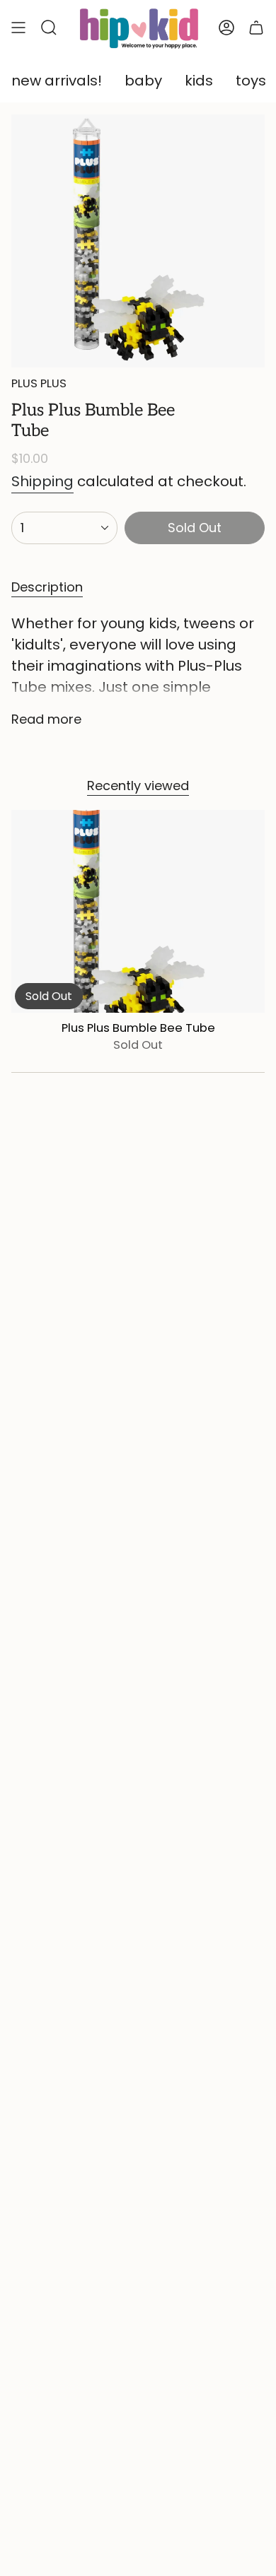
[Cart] (256, 28)
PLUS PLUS (39, 383)
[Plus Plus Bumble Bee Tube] (138, 911)
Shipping (42, 481)
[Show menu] (18, 28)
